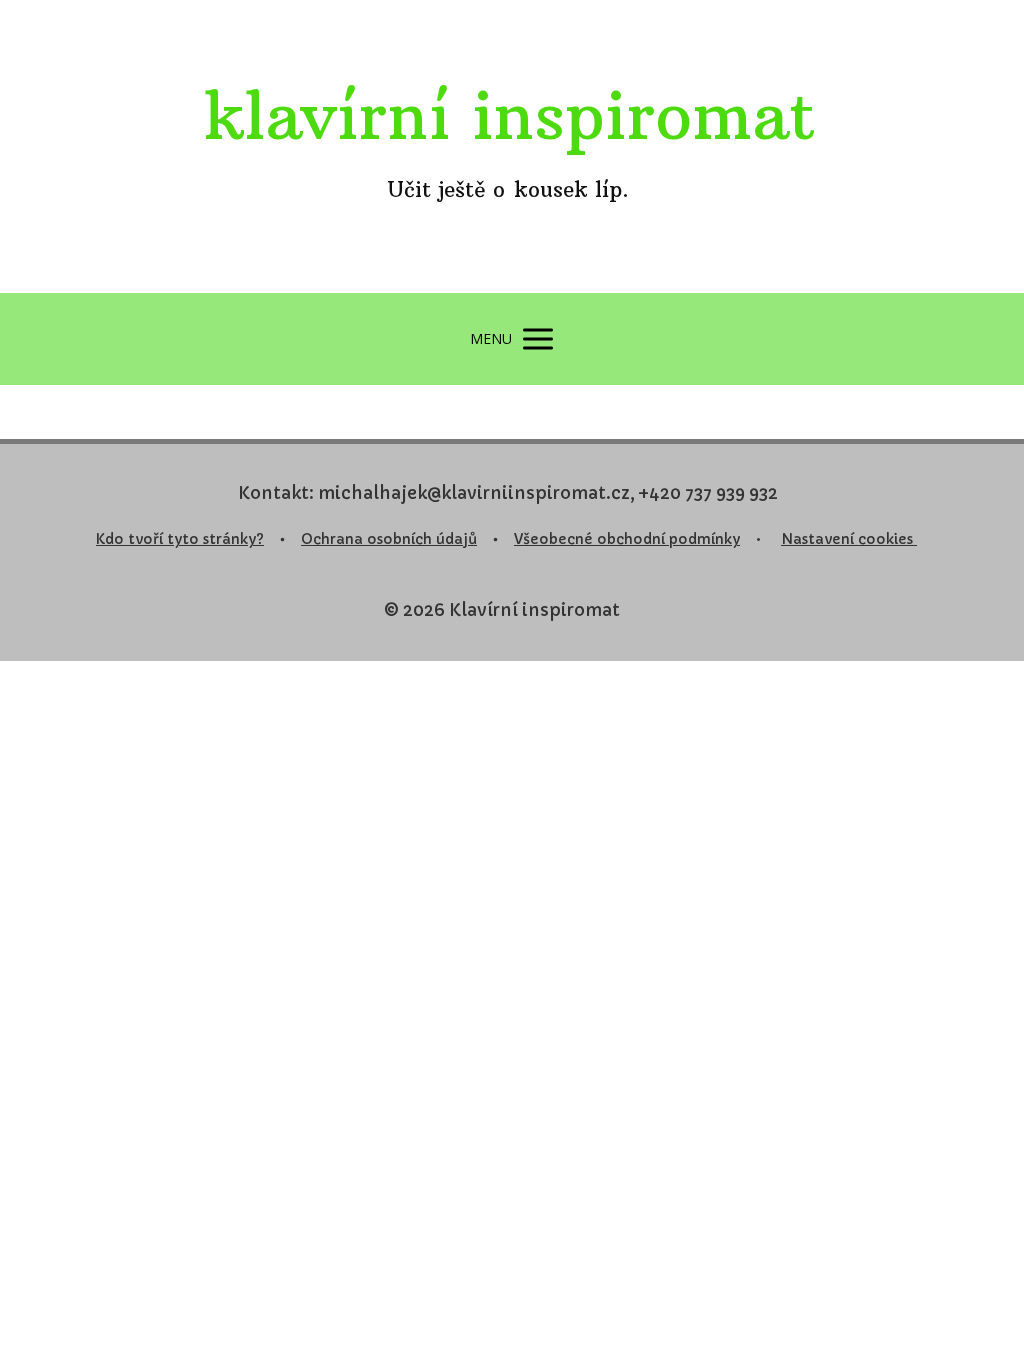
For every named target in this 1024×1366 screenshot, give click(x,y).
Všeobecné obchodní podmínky (627, 539)
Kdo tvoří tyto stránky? (180, 539)
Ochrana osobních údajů (389, 539)
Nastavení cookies (849, 539)
